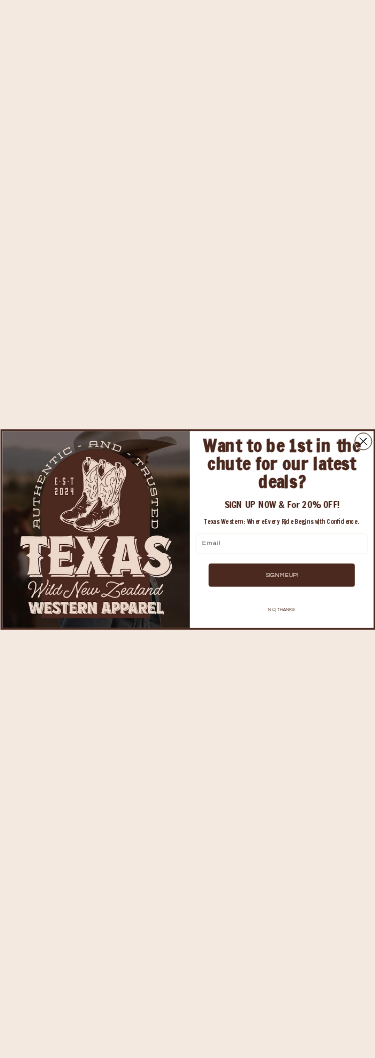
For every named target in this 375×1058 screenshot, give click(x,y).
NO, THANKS (281, 609)
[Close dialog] (362, 440)
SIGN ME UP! (281, 575)
